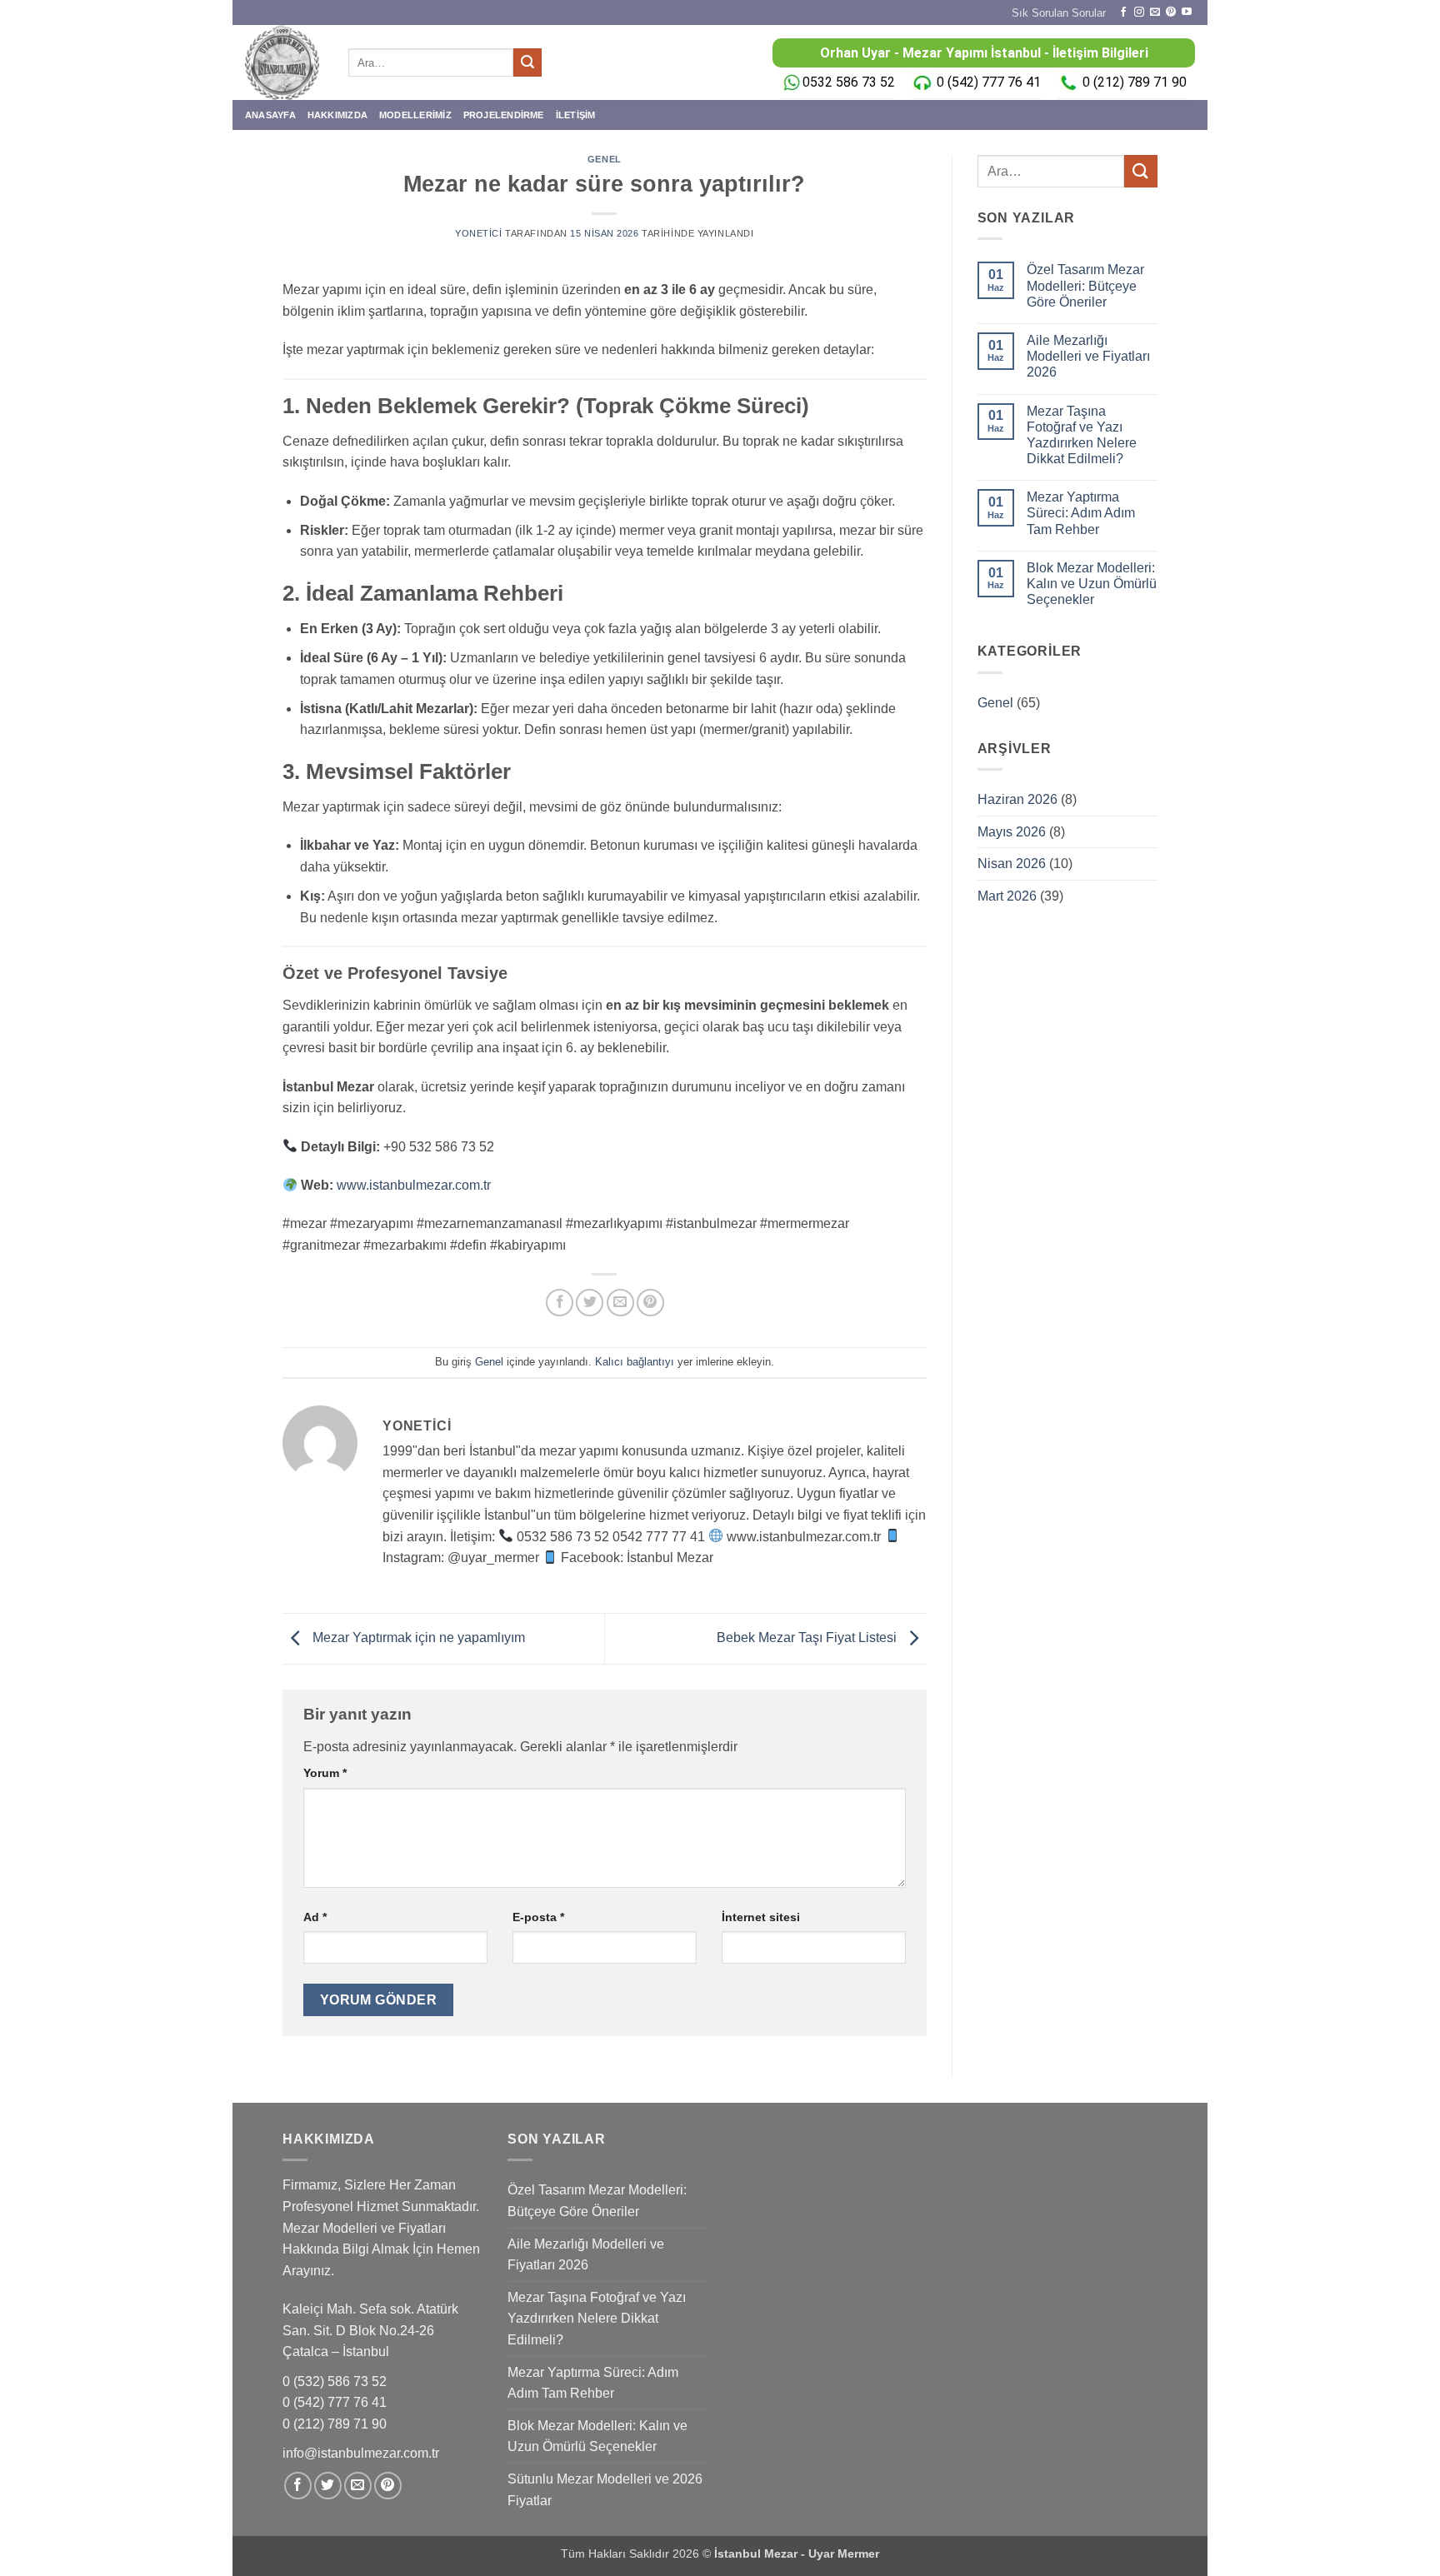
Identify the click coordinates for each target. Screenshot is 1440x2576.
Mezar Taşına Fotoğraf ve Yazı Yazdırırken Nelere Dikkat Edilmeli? (1082, 435)
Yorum (325, 1773)
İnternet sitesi (761, 1917)
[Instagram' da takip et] (1139, 12)
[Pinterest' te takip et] (1171, 12)
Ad (315, 1917)
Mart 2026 (1007, 896)
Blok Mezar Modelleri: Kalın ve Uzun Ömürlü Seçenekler (1092, 584)
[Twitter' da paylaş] (590, 1303)
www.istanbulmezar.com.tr (414, 1185)
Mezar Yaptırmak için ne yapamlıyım (417, 1637)
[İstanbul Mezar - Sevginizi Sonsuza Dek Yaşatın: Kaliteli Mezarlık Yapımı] (284, 62)
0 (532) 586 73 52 (336, 2381)
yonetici (478, 233)
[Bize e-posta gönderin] (1155, 12)
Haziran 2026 (1017, 799)
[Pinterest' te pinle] (650, 1303)
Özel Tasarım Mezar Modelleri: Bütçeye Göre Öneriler (1085, 285)
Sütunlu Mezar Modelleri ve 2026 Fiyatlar (605, 2490)
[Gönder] (527, 62)
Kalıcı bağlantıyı (635, 1362)
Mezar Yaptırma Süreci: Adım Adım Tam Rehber (1081, 513)
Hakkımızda (337, 115)
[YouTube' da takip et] (1187, 12)
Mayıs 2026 (1012, 832)
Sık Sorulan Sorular (1059, 13)
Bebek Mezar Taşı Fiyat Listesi (808, 1637)
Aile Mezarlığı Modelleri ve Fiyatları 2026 (1088, 356)
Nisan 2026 (1012, 864)
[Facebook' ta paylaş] (560, 1303)
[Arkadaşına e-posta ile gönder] (620, 1303)
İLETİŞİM (576, 115)
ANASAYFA (270, 115)
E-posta (538, 1917)
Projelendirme (504, 115)
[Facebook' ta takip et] (1123, 12)
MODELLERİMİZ (415, 115)
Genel (605, 159)
